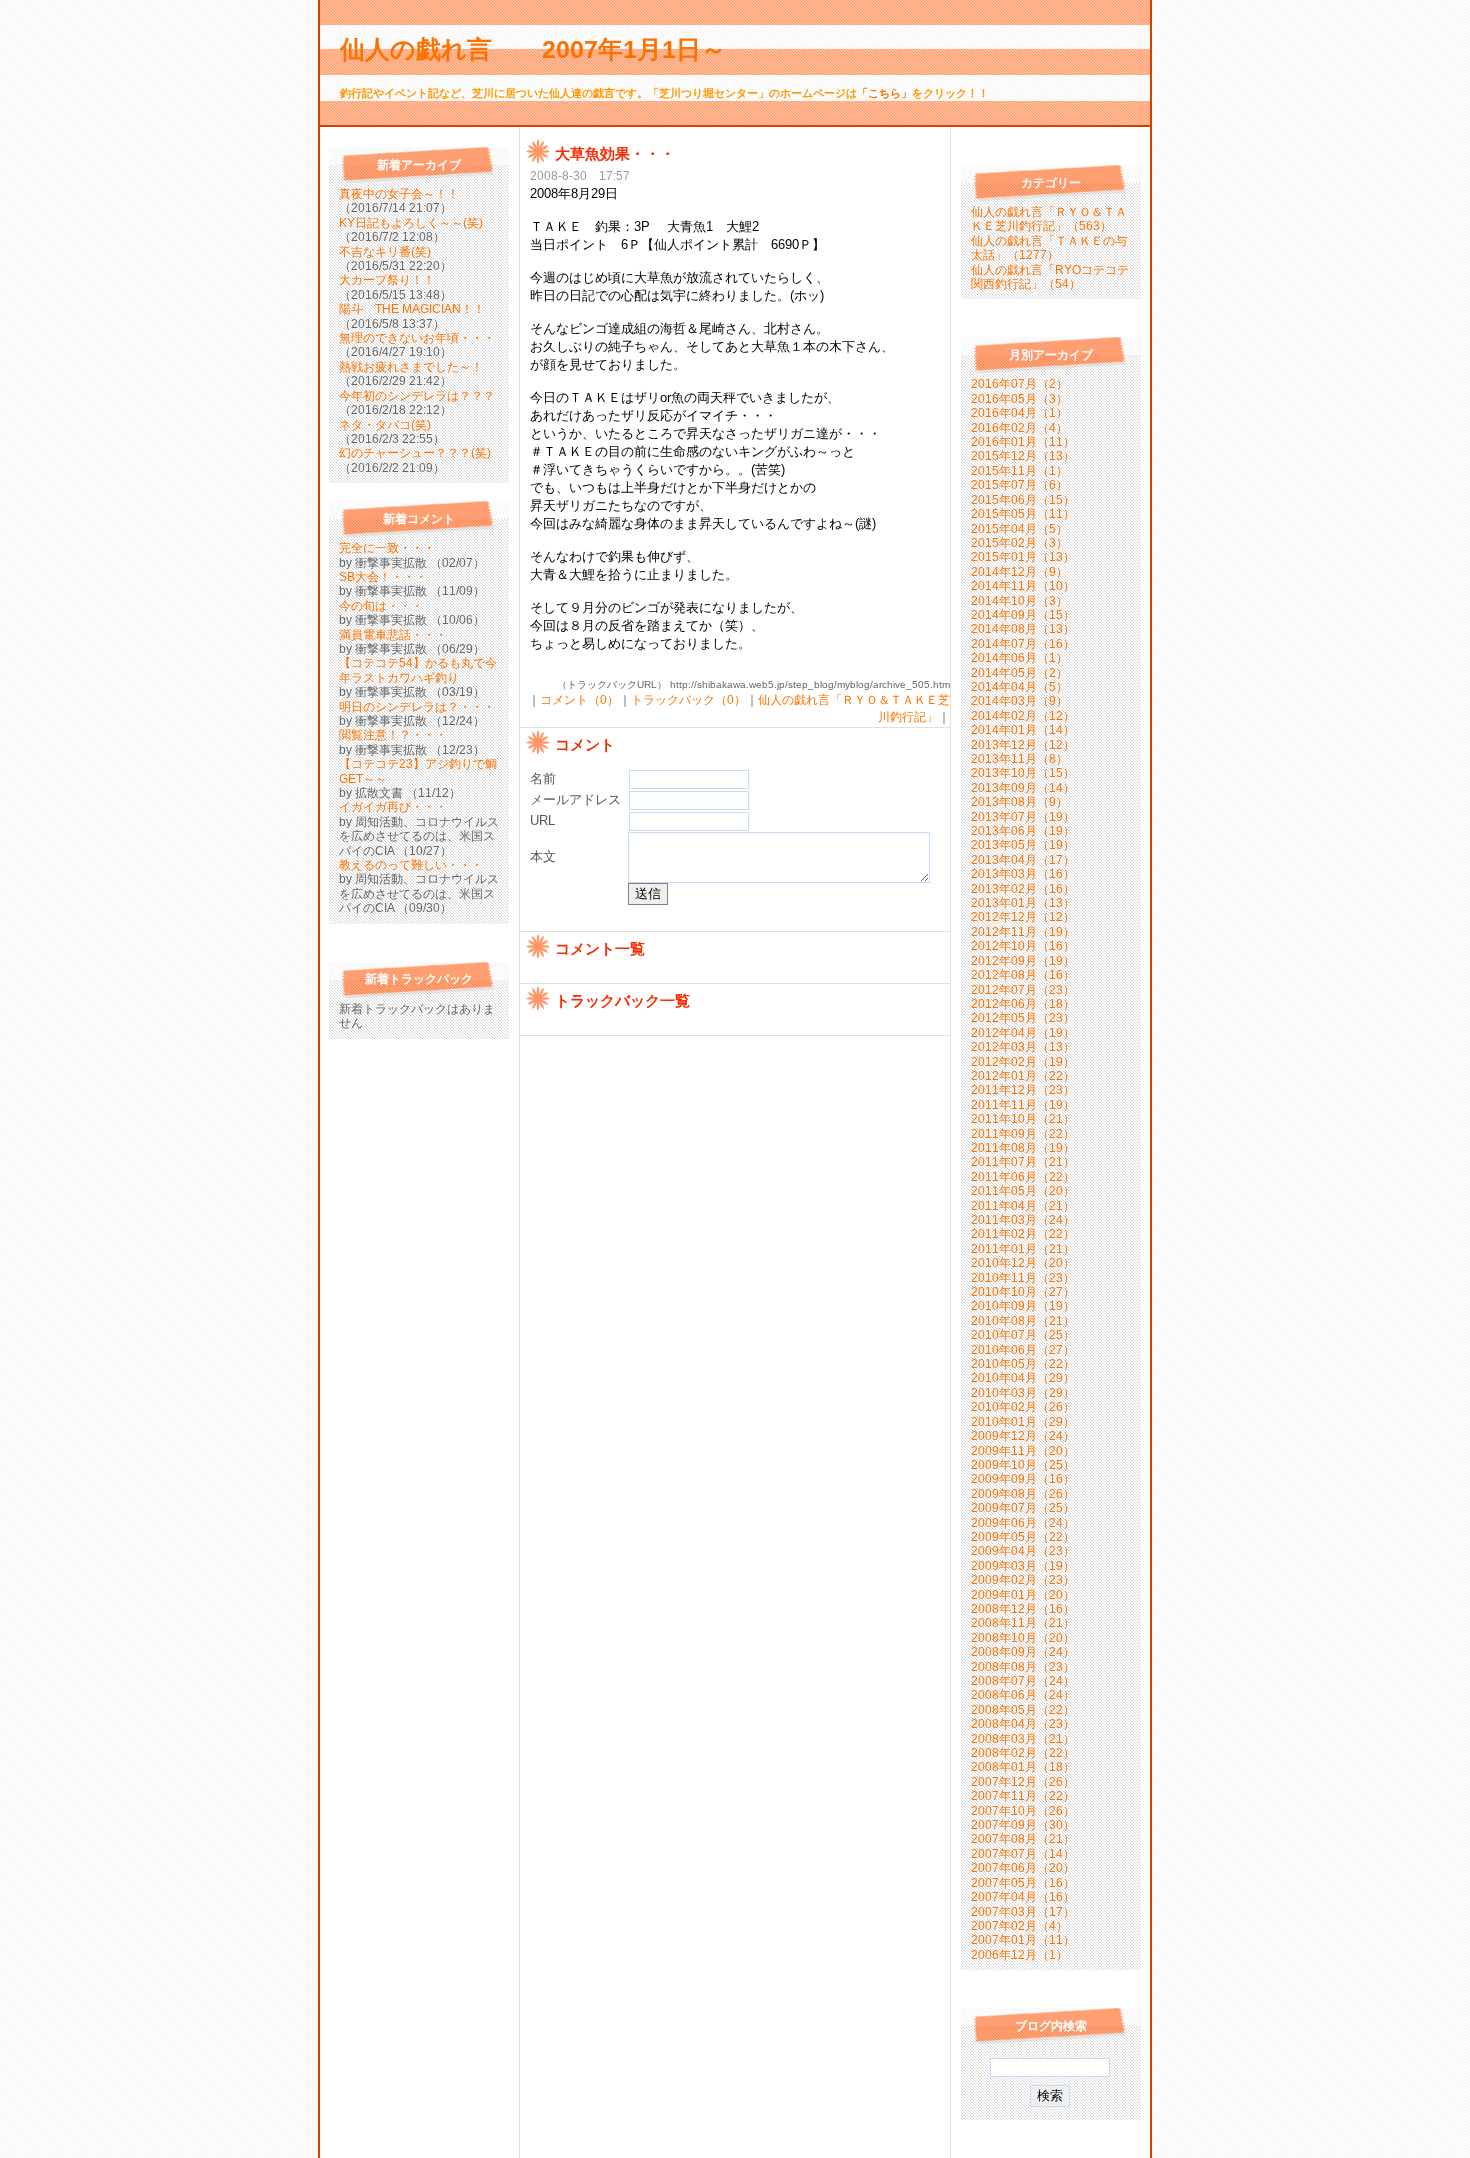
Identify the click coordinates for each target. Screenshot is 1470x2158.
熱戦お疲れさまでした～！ (411, 367)
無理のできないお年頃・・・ (417, 338)
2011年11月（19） (1023, 1105)
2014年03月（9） (1019, 701)
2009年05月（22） (1023, 1537)
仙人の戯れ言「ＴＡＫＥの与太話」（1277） (1049, 248)
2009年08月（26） (1023, 1494)
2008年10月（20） (1023, 1638)
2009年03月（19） (1023, 1566)
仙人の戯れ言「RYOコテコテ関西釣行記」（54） (1050, 277)
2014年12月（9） (1019, 572)
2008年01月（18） (1023, 1767)
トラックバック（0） (688, 700)
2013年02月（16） (1023, 889)
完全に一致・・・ (387, 548)
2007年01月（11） (1023, 1940)
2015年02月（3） (1019, 543)
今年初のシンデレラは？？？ (417, 396)
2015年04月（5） (1019, 529)
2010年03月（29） (1023, 1393)
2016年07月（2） (1019, 384)
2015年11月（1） (1019, 471)
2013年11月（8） (1019, 759)
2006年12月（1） (1019, 1955)
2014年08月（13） (1023, 629)
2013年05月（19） (1023, 845)
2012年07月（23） (1023, 990)
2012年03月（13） (1023, 1047)
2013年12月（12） (1023, 745)
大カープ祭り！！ (387, 280)
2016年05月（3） (1019, 399)
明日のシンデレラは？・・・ (417, 707)
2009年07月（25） (1023, 1508)
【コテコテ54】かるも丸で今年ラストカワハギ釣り (418, 670)
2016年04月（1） (1019, 413)
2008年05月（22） (1023, 1710)
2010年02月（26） (1023, 1407)
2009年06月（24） (1023, 1523)
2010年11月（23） (1023, 1278)
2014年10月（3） (1019, 601)
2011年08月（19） (1023, 1148)
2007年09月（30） (1023, 1825)
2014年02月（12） (1023, 716)
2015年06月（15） (1023, 500)
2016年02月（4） (1019, 428)
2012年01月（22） (1023, 1076)
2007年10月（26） (1023, 1811)
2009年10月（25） (1023, 1465)
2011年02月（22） (1023, 1234)
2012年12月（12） (1023, 917)
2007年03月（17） (1023, 1912)
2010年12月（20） (1023, 1263)
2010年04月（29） (1023, 1378)
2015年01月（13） (1023, 557)
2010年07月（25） (1023, 1335)
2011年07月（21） (1023, 1162)
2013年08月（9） (1019, 802)
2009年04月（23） (1023, 1551)
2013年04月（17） (1023, 860)
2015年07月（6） (1019, 485)
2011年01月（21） (1023, 1249)
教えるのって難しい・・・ (411, 865)
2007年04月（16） (1023, 1897)
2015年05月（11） (1023, 514)
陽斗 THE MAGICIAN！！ (412, 309)
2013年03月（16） (1023, 874)
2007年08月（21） (1023, 1839)
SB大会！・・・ (383, 577)
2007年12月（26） (1023, 1782)
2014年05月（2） (1019, 673)
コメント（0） (579, 700)
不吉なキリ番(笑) (385, 252)
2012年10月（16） (1023, 946)
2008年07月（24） (1023, 1681)
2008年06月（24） (1023, 1695)
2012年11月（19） (1023, 932)
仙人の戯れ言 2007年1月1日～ (545, 49)
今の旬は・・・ (381, 606)
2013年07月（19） (1023, 817)
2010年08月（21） (1023, 1321)
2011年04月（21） (1023, 1206)
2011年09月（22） (1023, 1134)
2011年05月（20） (1023, 1191)
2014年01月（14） (1023, 730)
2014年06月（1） (1019, 658)
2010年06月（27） (1023, 1350)
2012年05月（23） (1023, 1018)
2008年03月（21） (1023, 1739)
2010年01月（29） (1023, 1422)
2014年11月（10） (1023, 586)
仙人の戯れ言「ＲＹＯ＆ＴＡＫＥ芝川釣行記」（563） (1049, 219)
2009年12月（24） (1023, 1436)
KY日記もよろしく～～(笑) (411, 223)
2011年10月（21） (1023, 1119)
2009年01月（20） (1023, 1595)
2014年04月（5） (1019, 687)
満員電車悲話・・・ (393, 635)
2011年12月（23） (1023, 1090)
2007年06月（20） (1023, 1868)
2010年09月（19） (1023, 1306)
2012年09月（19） (1023, 961)
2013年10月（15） (1023, 773)
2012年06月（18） (1023, 1004)
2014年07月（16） (1023, 644)
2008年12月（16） (1023, 1609)
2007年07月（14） (1023, 1854)
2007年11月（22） (1023, 1796)
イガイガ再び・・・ (393, 807)
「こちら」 (884, 93)
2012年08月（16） (1023, 975)
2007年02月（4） (1019, 1926)
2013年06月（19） (1023, 831)
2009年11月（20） (1023, 1451)
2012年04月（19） (1023, 1033)
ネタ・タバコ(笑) (385, 425)
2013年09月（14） (1023, 788)
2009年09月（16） (1023, 1479)
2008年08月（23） (1023, 1667)
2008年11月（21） (1023, 1623)
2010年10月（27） (1023, 1292)
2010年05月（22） (1023, 1364)
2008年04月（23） (1023, 1724)
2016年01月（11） (1023, 442)
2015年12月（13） (1023, 456)
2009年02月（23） (1023, 1580)
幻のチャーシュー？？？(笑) (415, 453)
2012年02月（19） (1023, 1062)
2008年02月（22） (1023, 1753)
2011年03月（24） (1023, 1220)
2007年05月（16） (1023, 1883)
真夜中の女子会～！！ (399, 194)
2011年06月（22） (1023, 1177)
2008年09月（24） (1023, 1652)
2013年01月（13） (1023, 903)
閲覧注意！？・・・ (393, 735)
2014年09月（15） (1023, 615)
